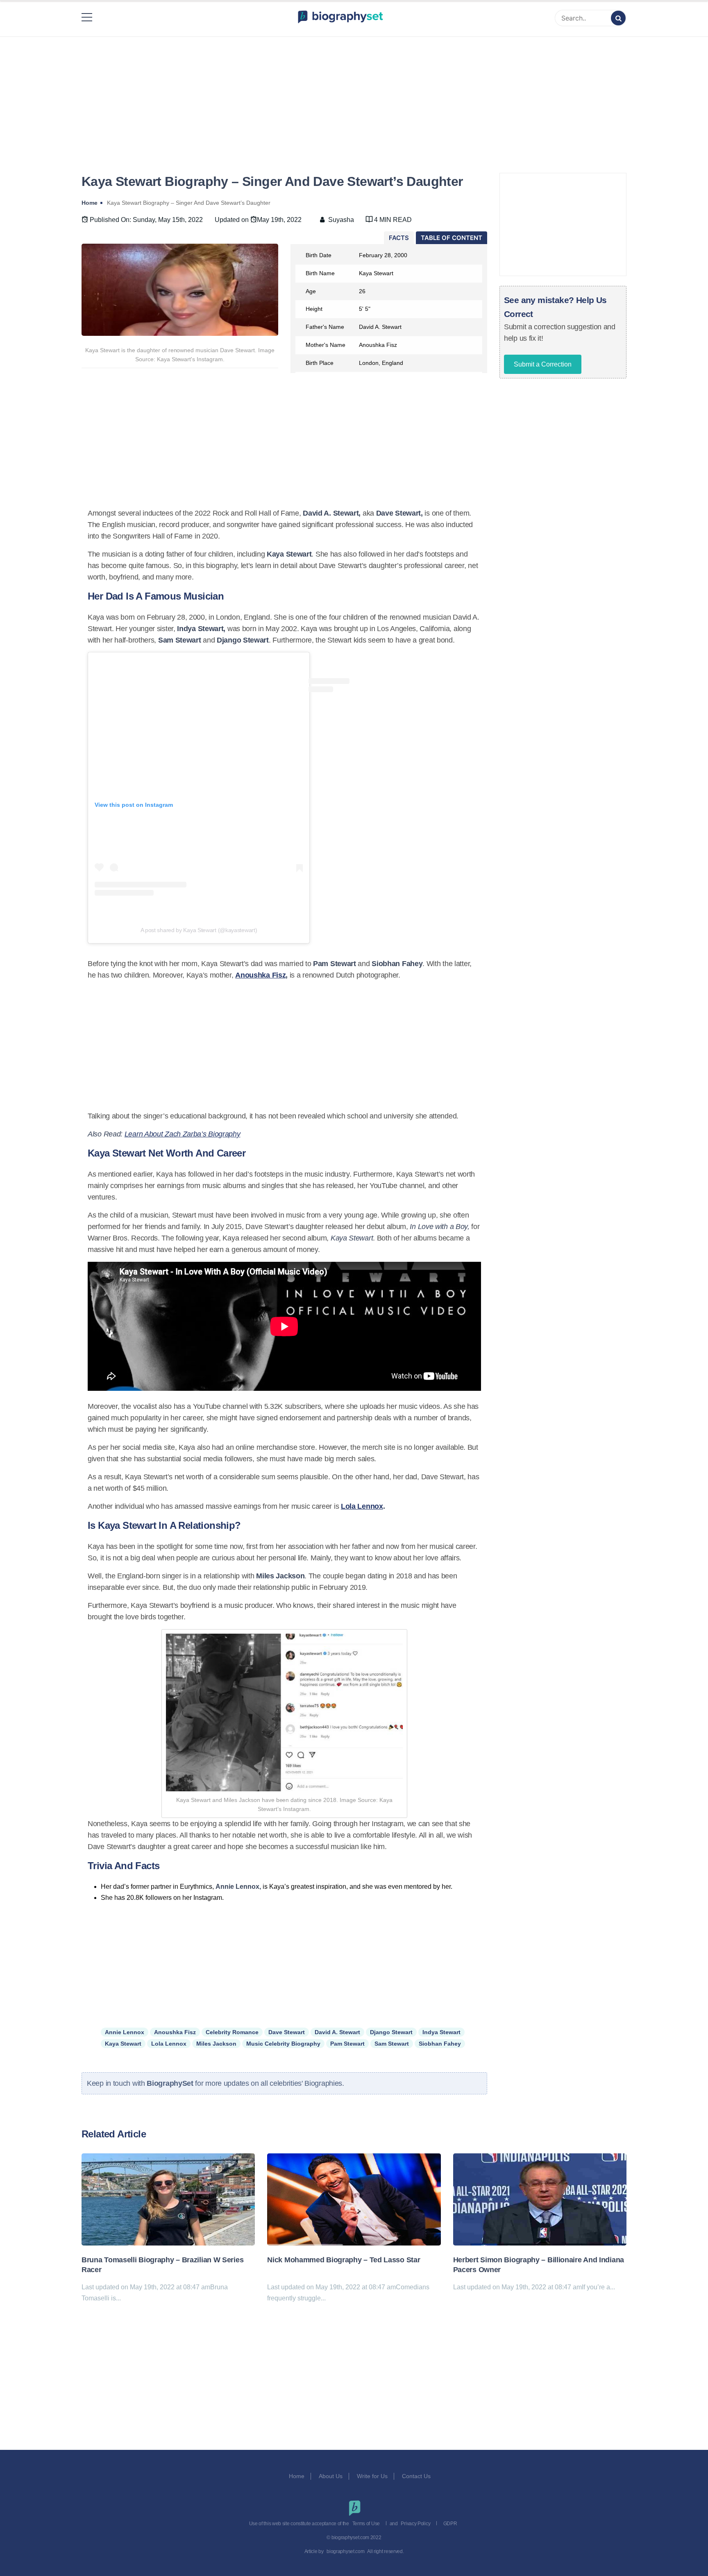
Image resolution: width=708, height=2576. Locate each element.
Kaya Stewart (123, 2044)
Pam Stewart (347, 2044)
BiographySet (171, 2083)
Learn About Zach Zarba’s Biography (183, 1134)
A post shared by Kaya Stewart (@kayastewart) (199, 930)
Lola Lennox (362, 1506)
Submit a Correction (543, 364)
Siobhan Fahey (440, 2044)
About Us (331, 2476)
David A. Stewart (337, 2032)
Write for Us (372, 2476)
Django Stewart (391, 2032)
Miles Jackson (216, 2044)
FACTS (399, 238)
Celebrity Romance (232, 2032)
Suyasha (341, 220)
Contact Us (417, 2476)
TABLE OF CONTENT (452, 238)
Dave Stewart (287, 2032)
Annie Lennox (125, 2032)
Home (297, 2476)
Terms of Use (366, 2524)
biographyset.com (345, 2551)
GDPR (450, 2524)
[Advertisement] (354, 95)
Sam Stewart (392, 2044)
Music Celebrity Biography (283, 2044)
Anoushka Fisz (260, 975)
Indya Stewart (441, 2032)
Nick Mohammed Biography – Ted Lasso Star (344, 2260)
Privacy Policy (415, 2524)
